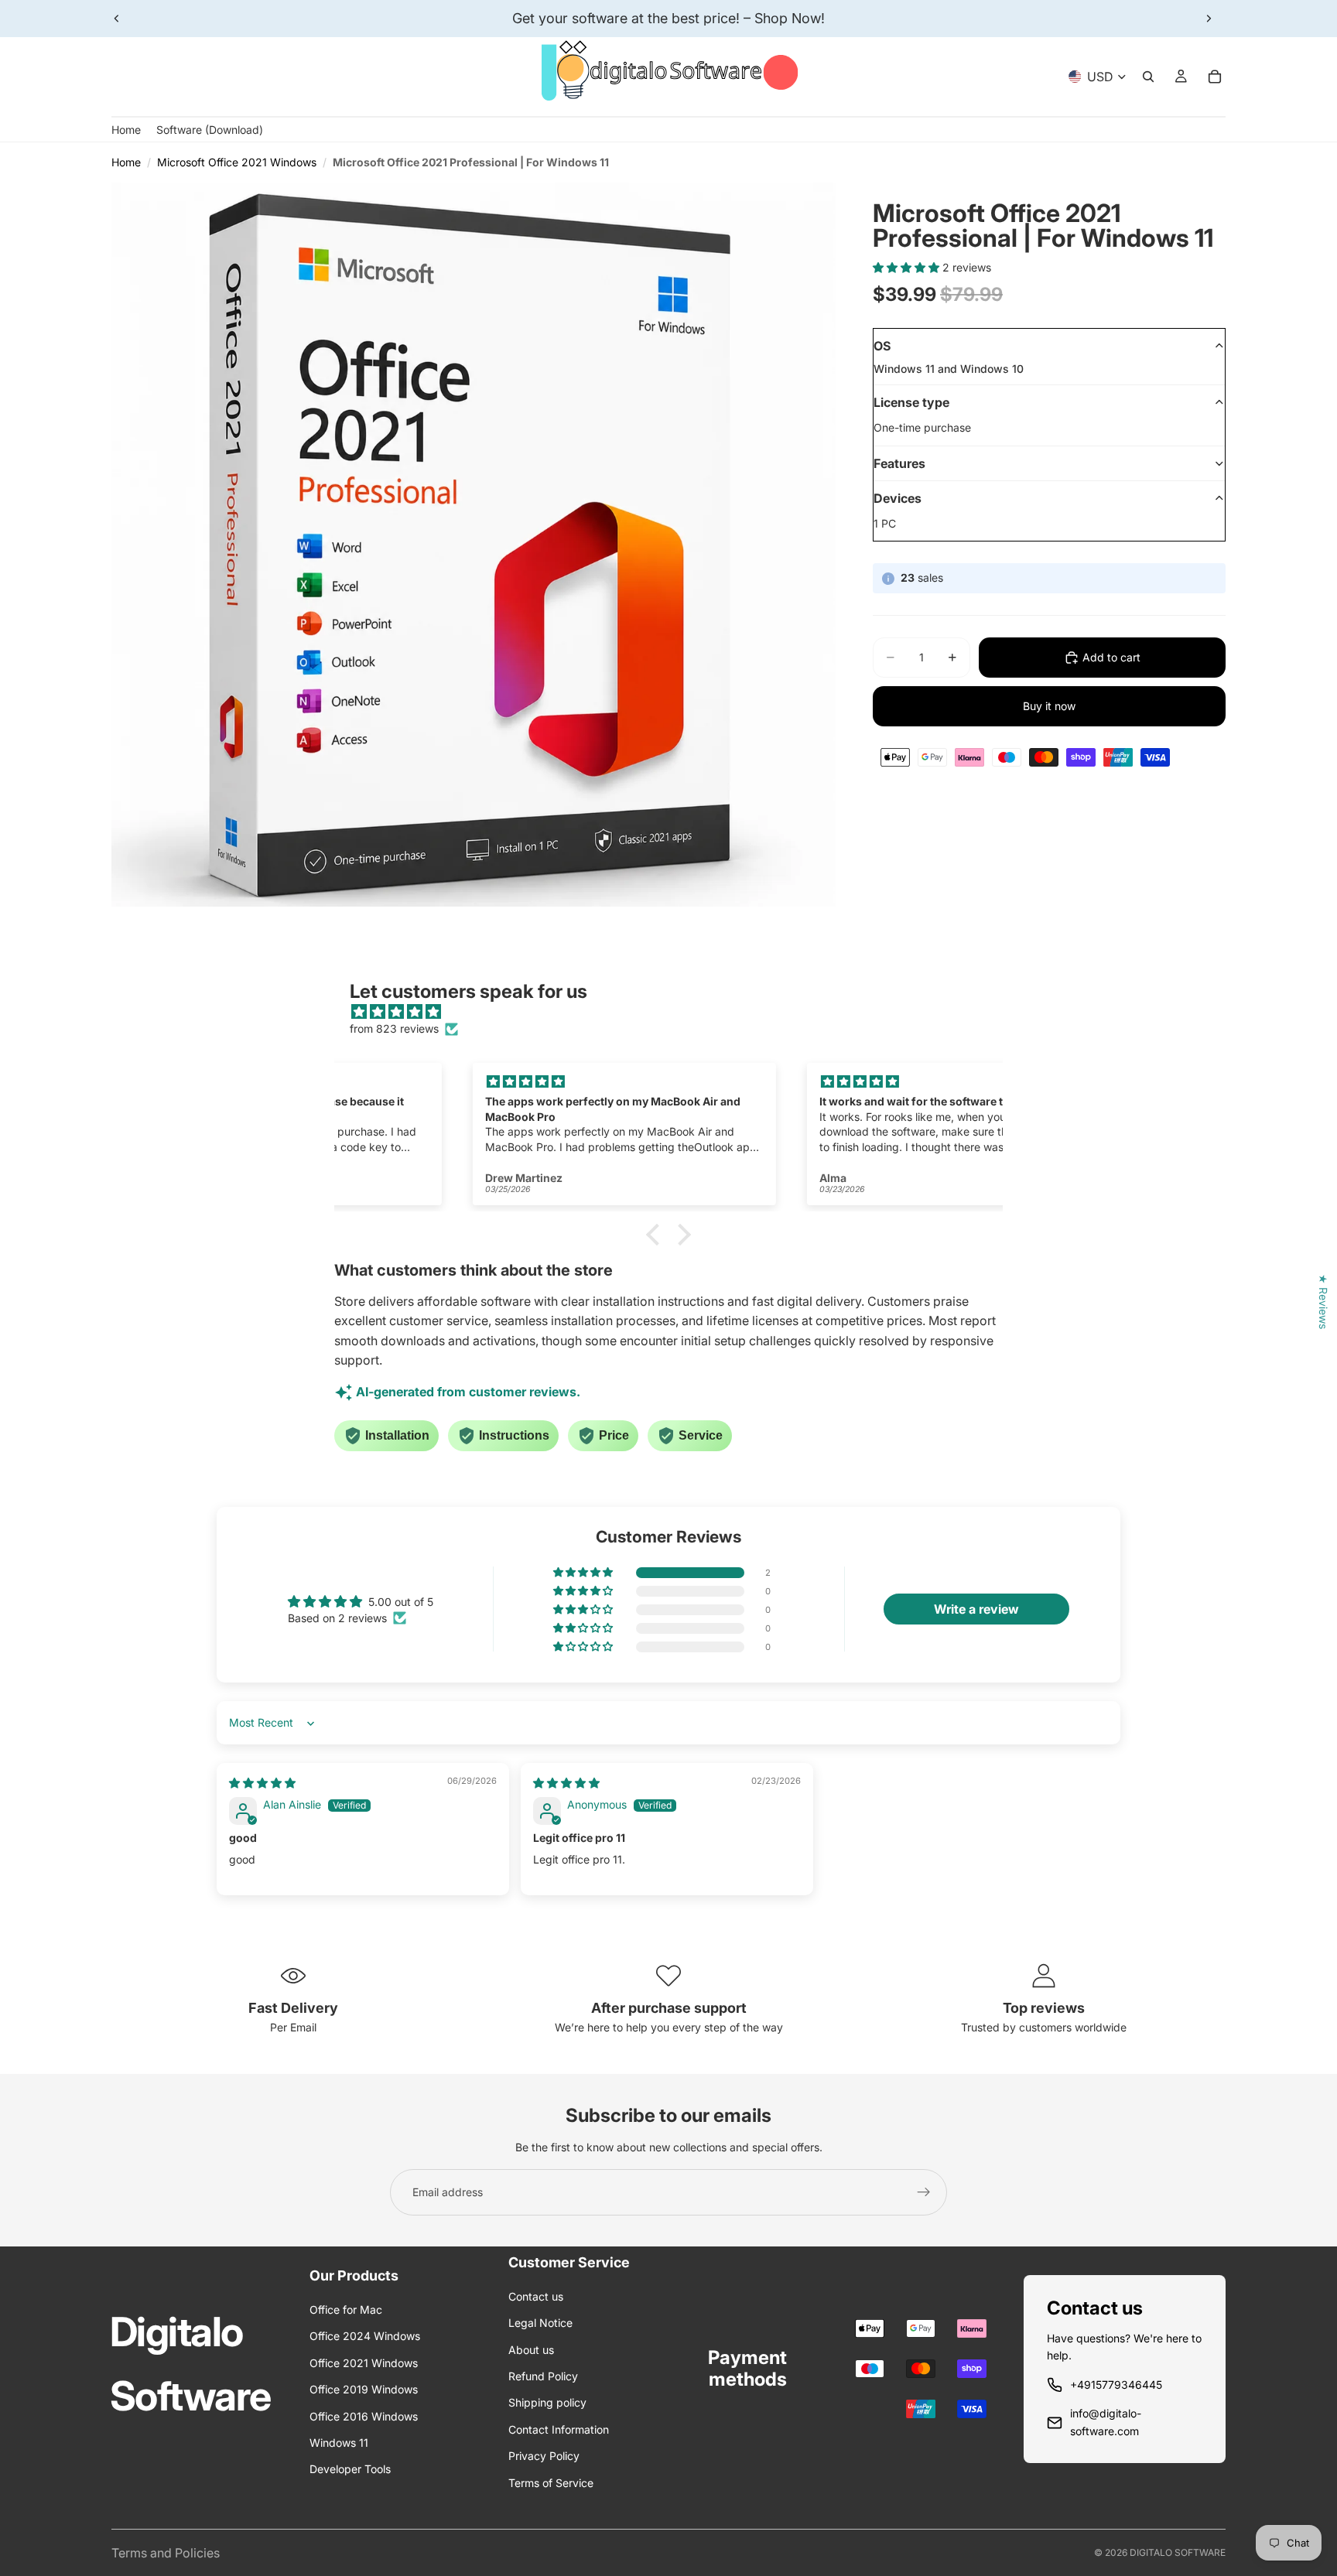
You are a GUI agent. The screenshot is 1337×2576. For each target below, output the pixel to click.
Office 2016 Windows (364, 2416)
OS (882, 346)
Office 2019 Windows (364, 2389)
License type (911, 402)
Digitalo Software (1178, 2552)
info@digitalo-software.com (1106, 2422)
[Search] (1148, 77)
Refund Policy (543, 2376)
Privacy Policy (544, 2456)
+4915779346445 (1116, 2385)
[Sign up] (924, 2192)
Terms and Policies (166, 2553)
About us (531, 2350)
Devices (898, 498)
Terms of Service (551, 2483)
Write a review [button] (976, 1609)
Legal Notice (540, 2323)
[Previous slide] (117, 19)
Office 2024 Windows (365, 2336)
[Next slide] (1209, 19)
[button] (908, 267)
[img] (676, 1012)
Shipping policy (547, 2402)
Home (126, 162)
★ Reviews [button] (1323, 1302)
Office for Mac (346, 2310)
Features (899, 463)
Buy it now (1049, 706)
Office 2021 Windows (364, 2363)
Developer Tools (350, 2469)
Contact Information (559, 2429)
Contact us (536, 2296)
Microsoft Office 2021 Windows (237, 162)
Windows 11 (339, 2443)
